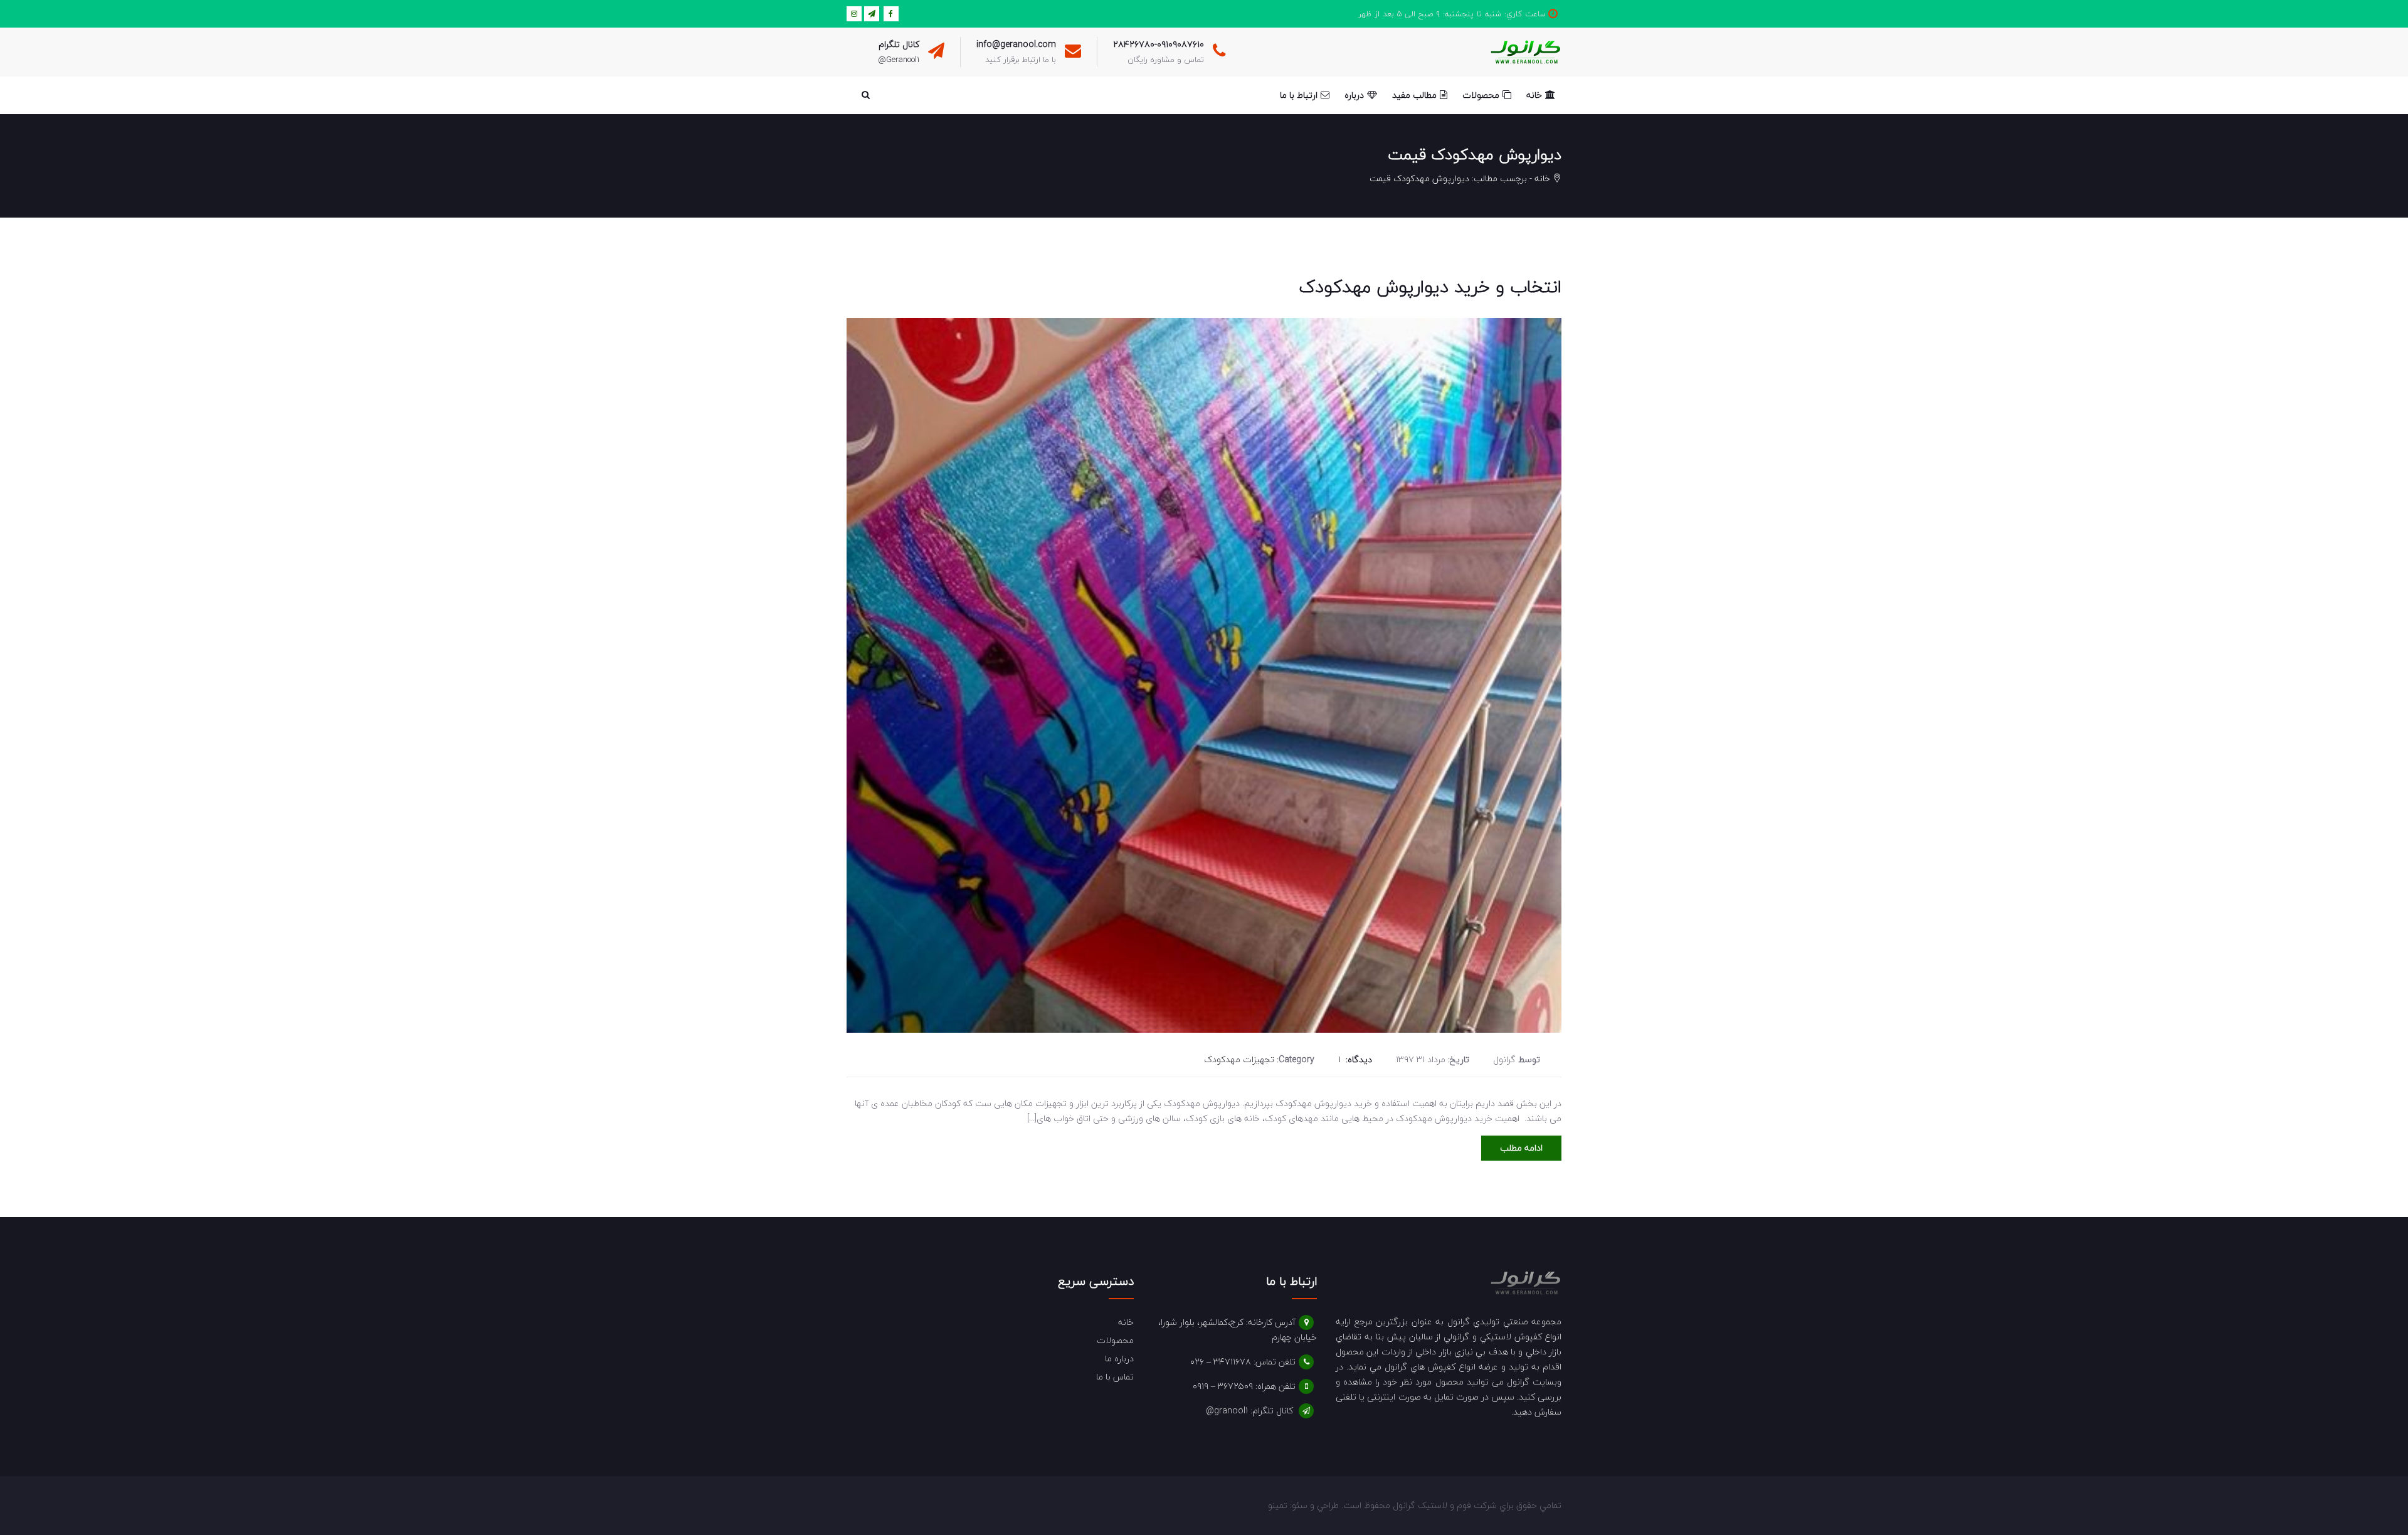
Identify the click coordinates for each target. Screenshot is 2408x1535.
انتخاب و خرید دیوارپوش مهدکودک (1430, 287)
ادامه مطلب (1521, 1148)
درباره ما (1119, 1358)
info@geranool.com (1016, 44)
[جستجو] (865, 95)
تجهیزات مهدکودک (1239, 1059)
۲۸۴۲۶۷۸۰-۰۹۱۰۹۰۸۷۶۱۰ (1159, 44)
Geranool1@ (899, 60)
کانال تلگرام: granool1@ (1249, 1411)
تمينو (1278, 1505)
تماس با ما (1115, 1377)
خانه (1542, 178)
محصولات (1115, 1340)
